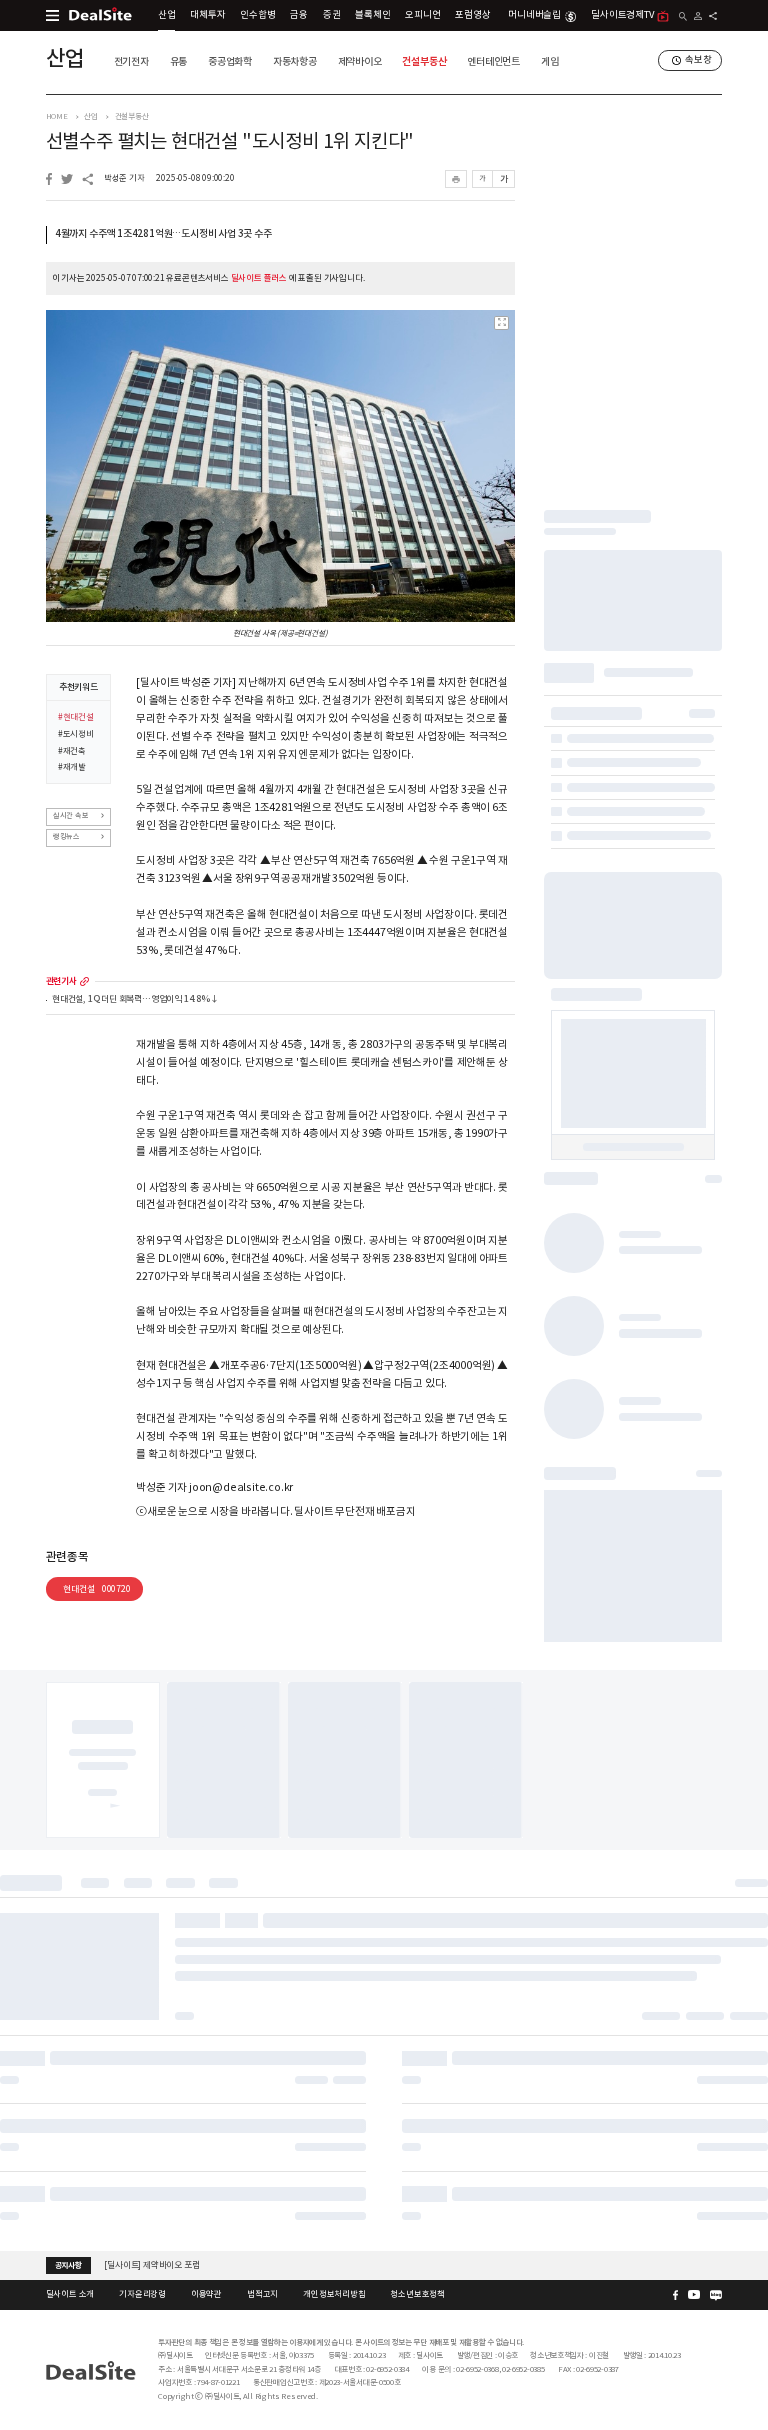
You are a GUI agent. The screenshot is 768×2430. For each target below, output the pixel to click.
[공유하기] (713, 16)
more (84, 981)
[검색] (683, 16)
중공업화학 (230, 61)
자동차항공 (295, 61)
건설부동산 (424, 61)
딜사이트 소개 (70, 2294)
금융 (299, 15)
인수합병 (257, 15)
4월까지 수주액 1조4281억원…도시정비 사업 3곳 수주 (163, 234)
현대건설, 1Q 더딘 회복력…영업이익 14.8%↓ (135, 1000)
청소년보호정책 (417, 2294)
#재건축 (72, 751)
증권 (332, 15)
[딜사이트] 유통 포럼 (140, 2271)
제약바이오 (360, 61)
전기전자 (131, 61)
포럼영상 (472, 15)
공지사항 (68, 2265)
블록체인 (372, 15)
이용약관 (206, 2294)
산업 (167, 15)
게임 (550, 61)
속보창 (698, 60)
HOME (57, 116)
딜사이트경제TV (622, 15)
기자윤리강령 (142, 2294)
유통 (179, 61)
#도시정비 (76, 734)
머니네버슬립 (534, 15)
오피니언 (422, 15)
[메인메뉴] (52, 15)
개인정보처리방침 (334, 2294)
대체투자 (207, 15)
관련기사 (61, 981)
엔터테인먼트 (493, 61)
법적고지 (262, 2294)
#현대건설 (76, 717)
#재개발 (72, 767)
